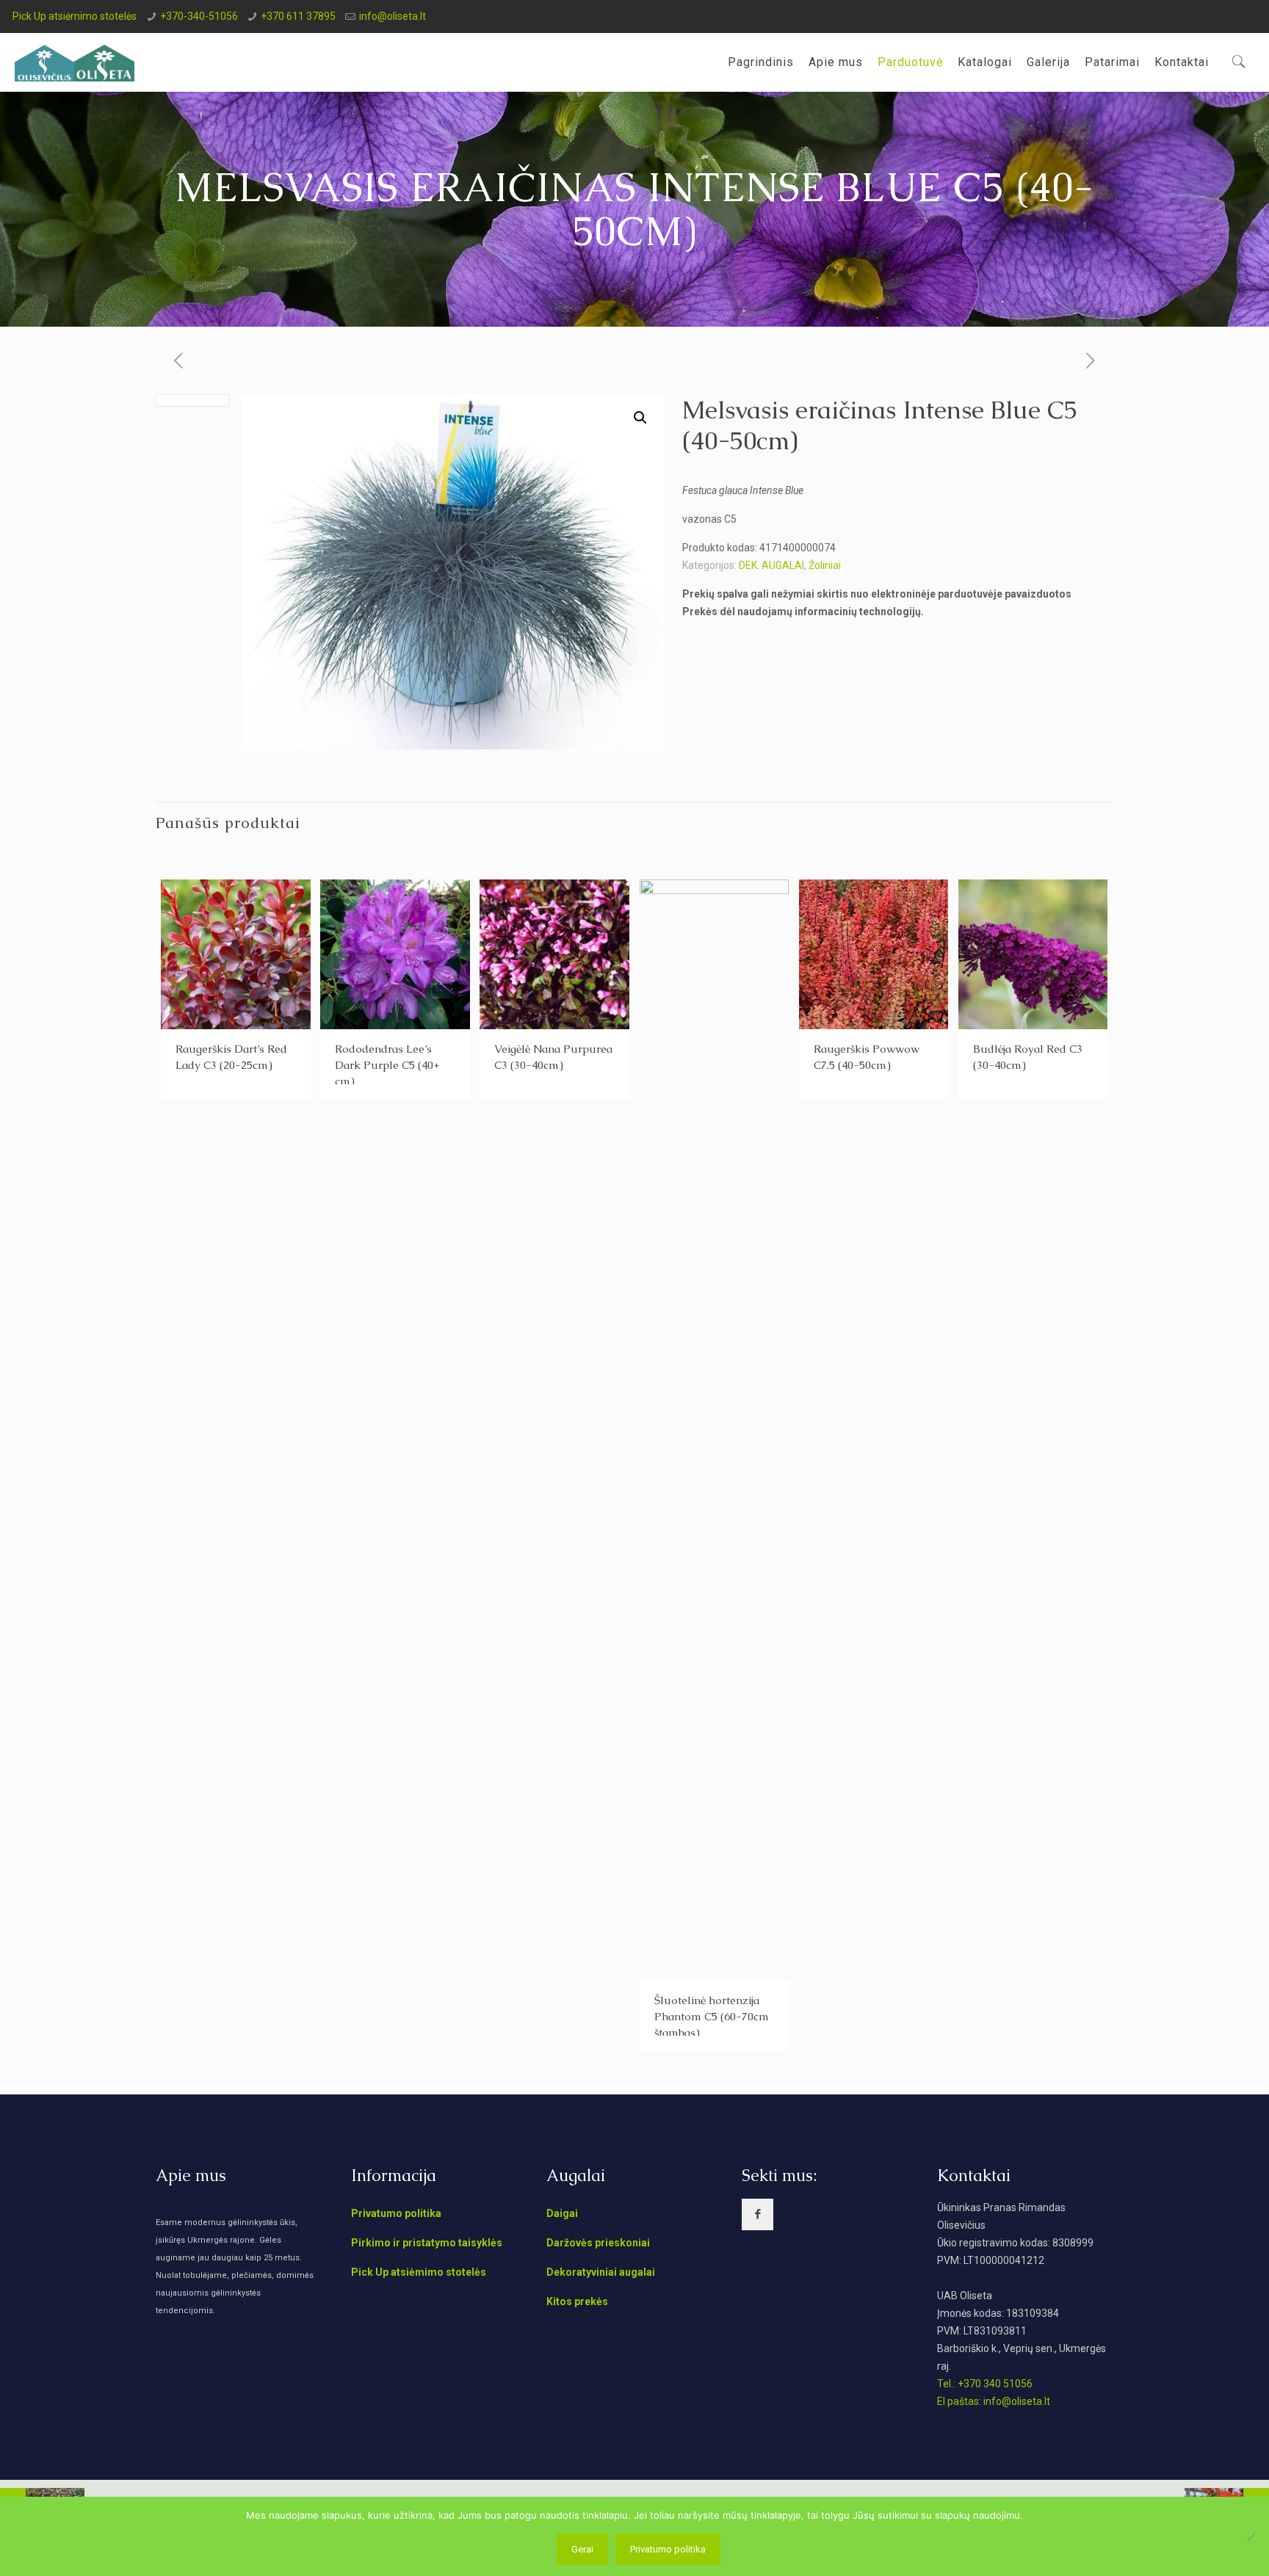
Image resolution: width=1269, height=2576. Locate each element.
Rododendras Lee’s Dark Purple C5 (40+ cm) (387, 1065)
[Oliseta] (75, 62)
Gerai (582, 2549)
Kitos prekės (577, 2301)
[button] (640, 418)
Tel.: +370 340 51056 (985, 2384)
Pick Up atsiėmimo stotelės (75, 16)
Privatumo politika (396, 2213)
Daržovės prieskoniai (598, 2243)
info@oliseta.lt (393, 16)
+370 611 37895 (298, 16)
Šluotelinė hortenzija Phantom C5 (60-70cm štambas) (712, 2016)
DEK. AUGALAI (771, 565)
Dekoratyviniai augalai (601, 2272)
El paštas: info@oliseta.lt (994, 2401)
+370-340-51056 (199, 16)
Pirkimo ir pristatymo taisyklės (427, 2243)
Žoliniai (825, 565)
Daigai (562, 2213)
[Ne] (1251, 2536)
